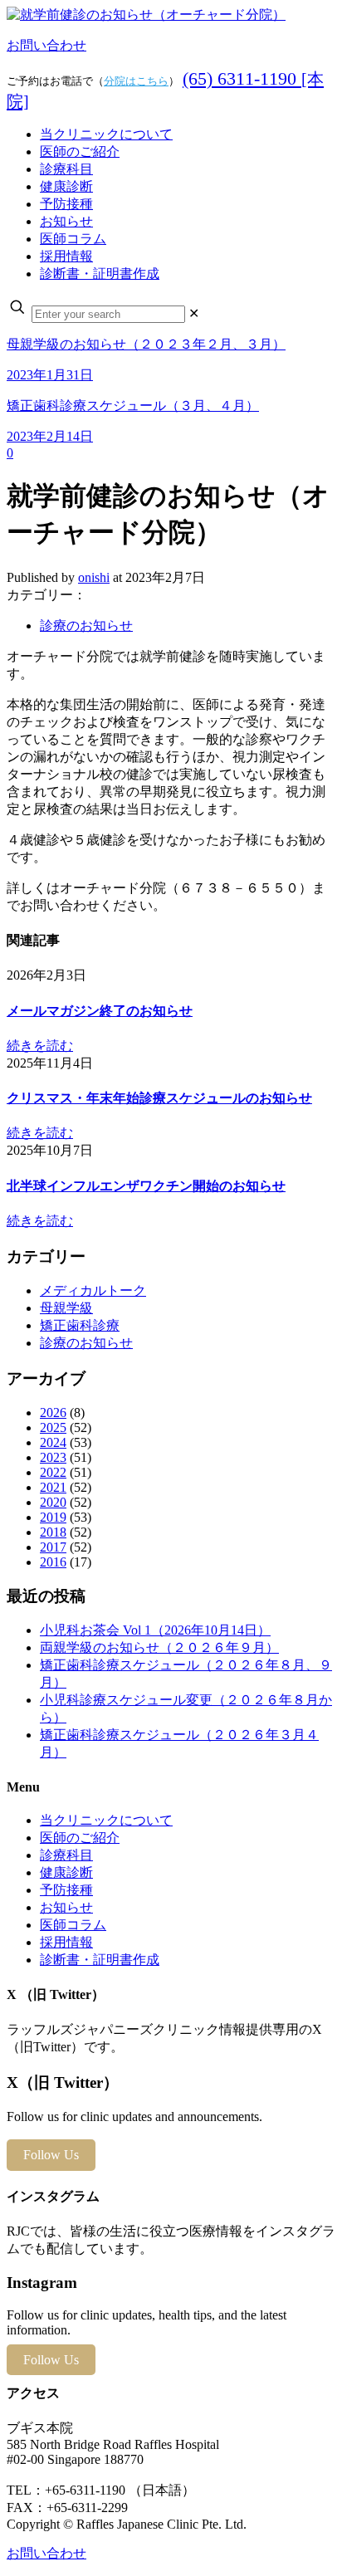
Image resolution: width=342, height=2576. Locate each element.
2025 (53, 1427)
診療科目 (66, 1855)
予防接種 (66, 1890)
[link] (194, 313)
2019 (53, 1517)
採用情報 (66, 1942)
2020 (53, 1502)
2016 (53, 1562)
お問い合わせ (46, 45)
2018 (53, 1532)
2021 (53, 1487)
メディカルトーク (93, 1290)
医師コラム (73, 1925)
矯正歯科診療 (80, 1325)
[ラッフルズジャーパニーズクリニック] (146, 15)
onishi (94, 577)
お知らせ (66, 1907)
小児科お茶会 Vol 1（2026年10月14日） (155, 1630)
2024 (53, 1442)
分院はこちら (136, 81)
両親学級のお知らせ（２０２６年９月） (159, 1647)
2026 (53, 1413)
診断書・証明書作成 (100, 1960)
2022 (53, 1472)
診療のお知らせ (86, 626)
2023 (53, 1457)
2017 (53, 1547)
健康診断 (66, 1872)
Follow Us (51, 2155)
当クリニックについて (106, 1820)
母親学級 (66, 1308)
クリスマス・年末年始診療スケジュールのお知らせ (159, 1098)
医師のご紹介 (80, 1838)
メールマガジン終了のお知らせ (100, 1011)
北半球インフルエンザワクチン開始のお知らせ (146, 1186)
